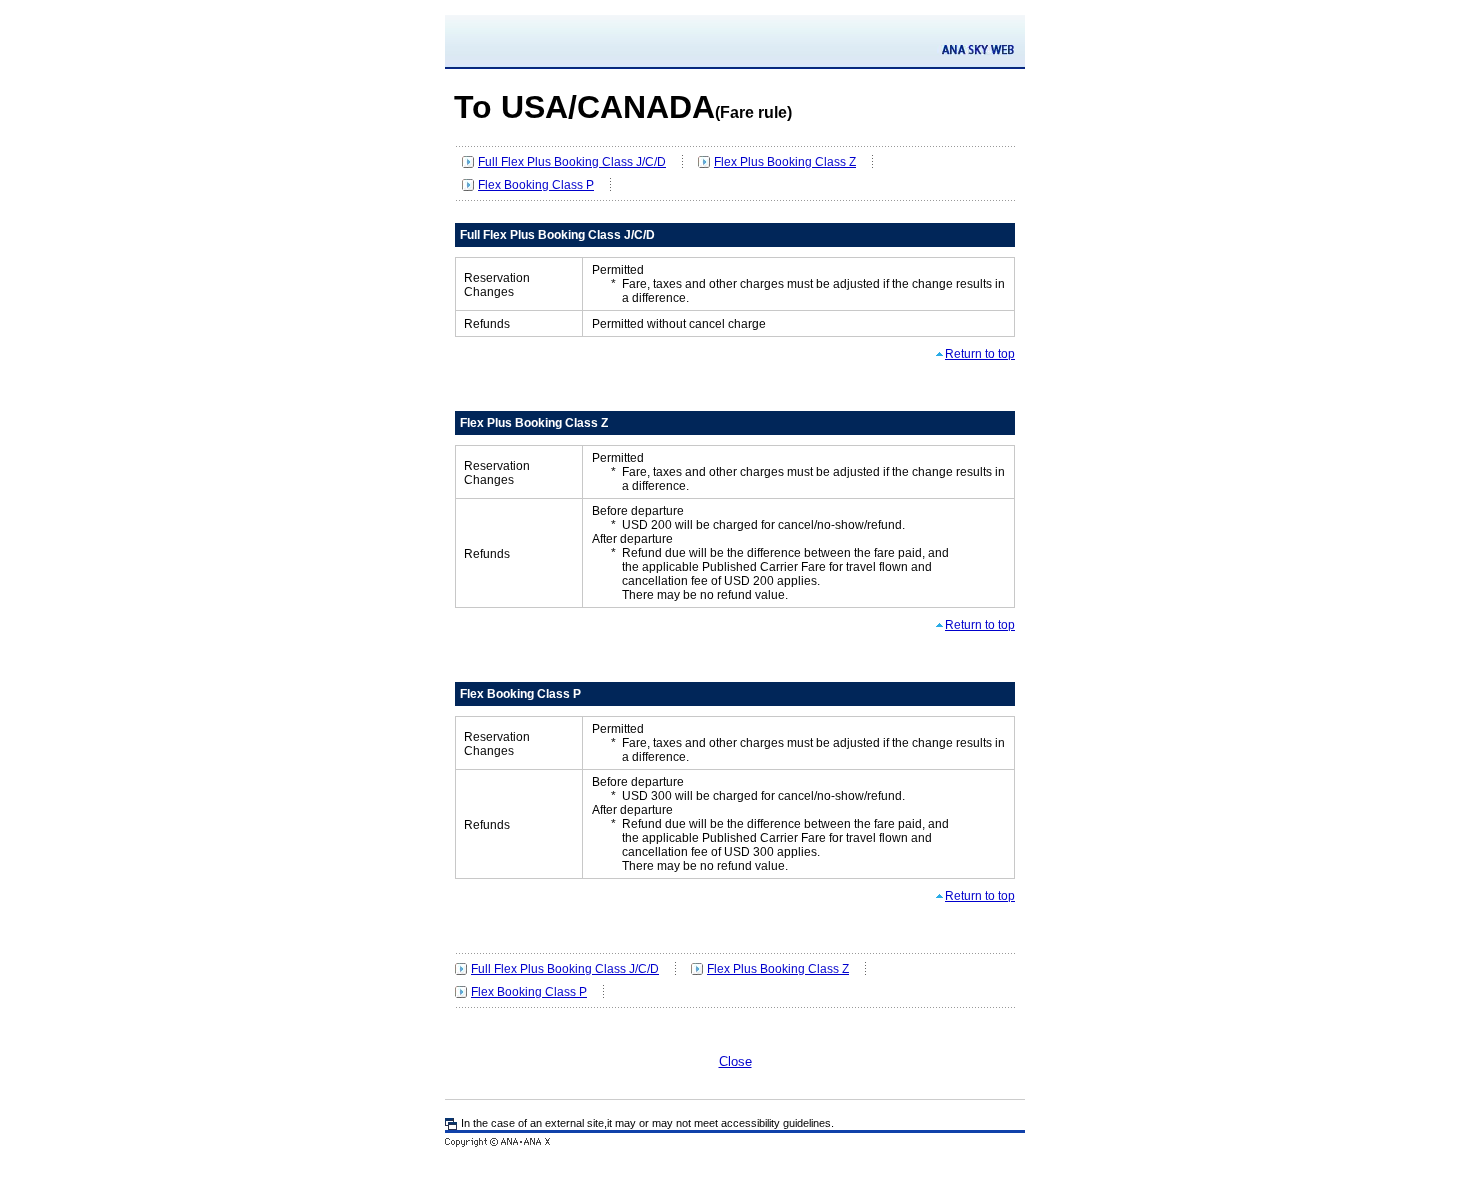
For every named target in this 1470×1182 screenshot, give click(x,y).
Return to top (980, 354)
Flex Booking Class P (536, 185)
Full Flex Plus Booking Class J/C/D (572, 162)
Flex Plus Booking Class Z (785, 162)
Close (735, 1061)
